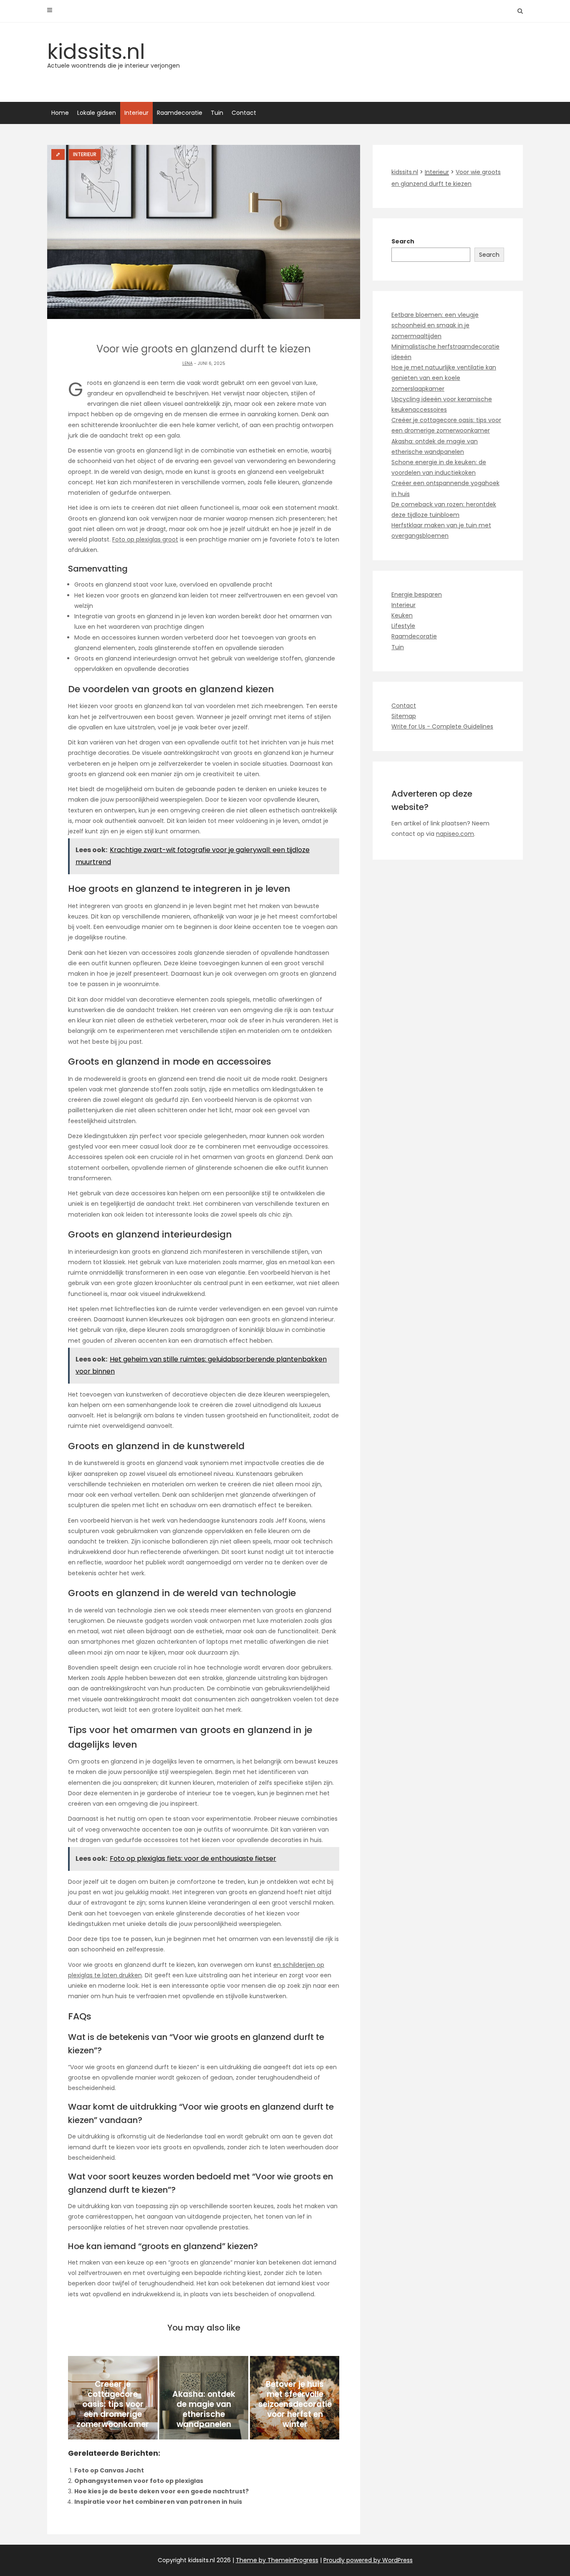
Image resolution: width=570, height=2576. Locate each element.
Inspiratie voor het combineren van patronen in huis (158, 2502)
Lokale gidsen (97, 113)
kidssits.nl (113, 53)
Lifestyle (403, 626)
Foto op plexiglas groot (145, 539)
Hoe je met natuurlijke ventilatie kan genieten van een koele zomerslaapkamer (444, 378)
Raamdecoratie (180, 113)
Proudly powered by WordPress (368, 2560)
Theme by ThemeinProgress (277, 2560)
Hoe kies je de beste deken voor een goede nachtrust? (161, 2491)
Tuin (217, 113)
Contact (244, 113)
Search (403, 241)
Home (60, 113)
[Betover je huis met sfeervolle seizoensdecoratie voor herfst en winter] (295, 2398)
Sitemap (404, 716)
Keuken (402, 615)
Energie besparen (417, 595)
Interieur (136, 113)
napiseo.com (455, 834)
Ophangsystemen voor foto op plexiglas (139, 2481)
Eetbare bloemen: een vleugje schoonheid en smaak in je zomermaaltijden (435, 325)
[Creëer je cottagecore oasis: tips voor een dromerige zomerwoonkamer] (113, 2398)
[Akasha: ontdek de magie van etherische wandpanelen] (204, 2398)
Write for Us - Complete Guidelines (442, 726)
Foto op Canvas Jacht (109, 2470)
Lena (188, 363)
